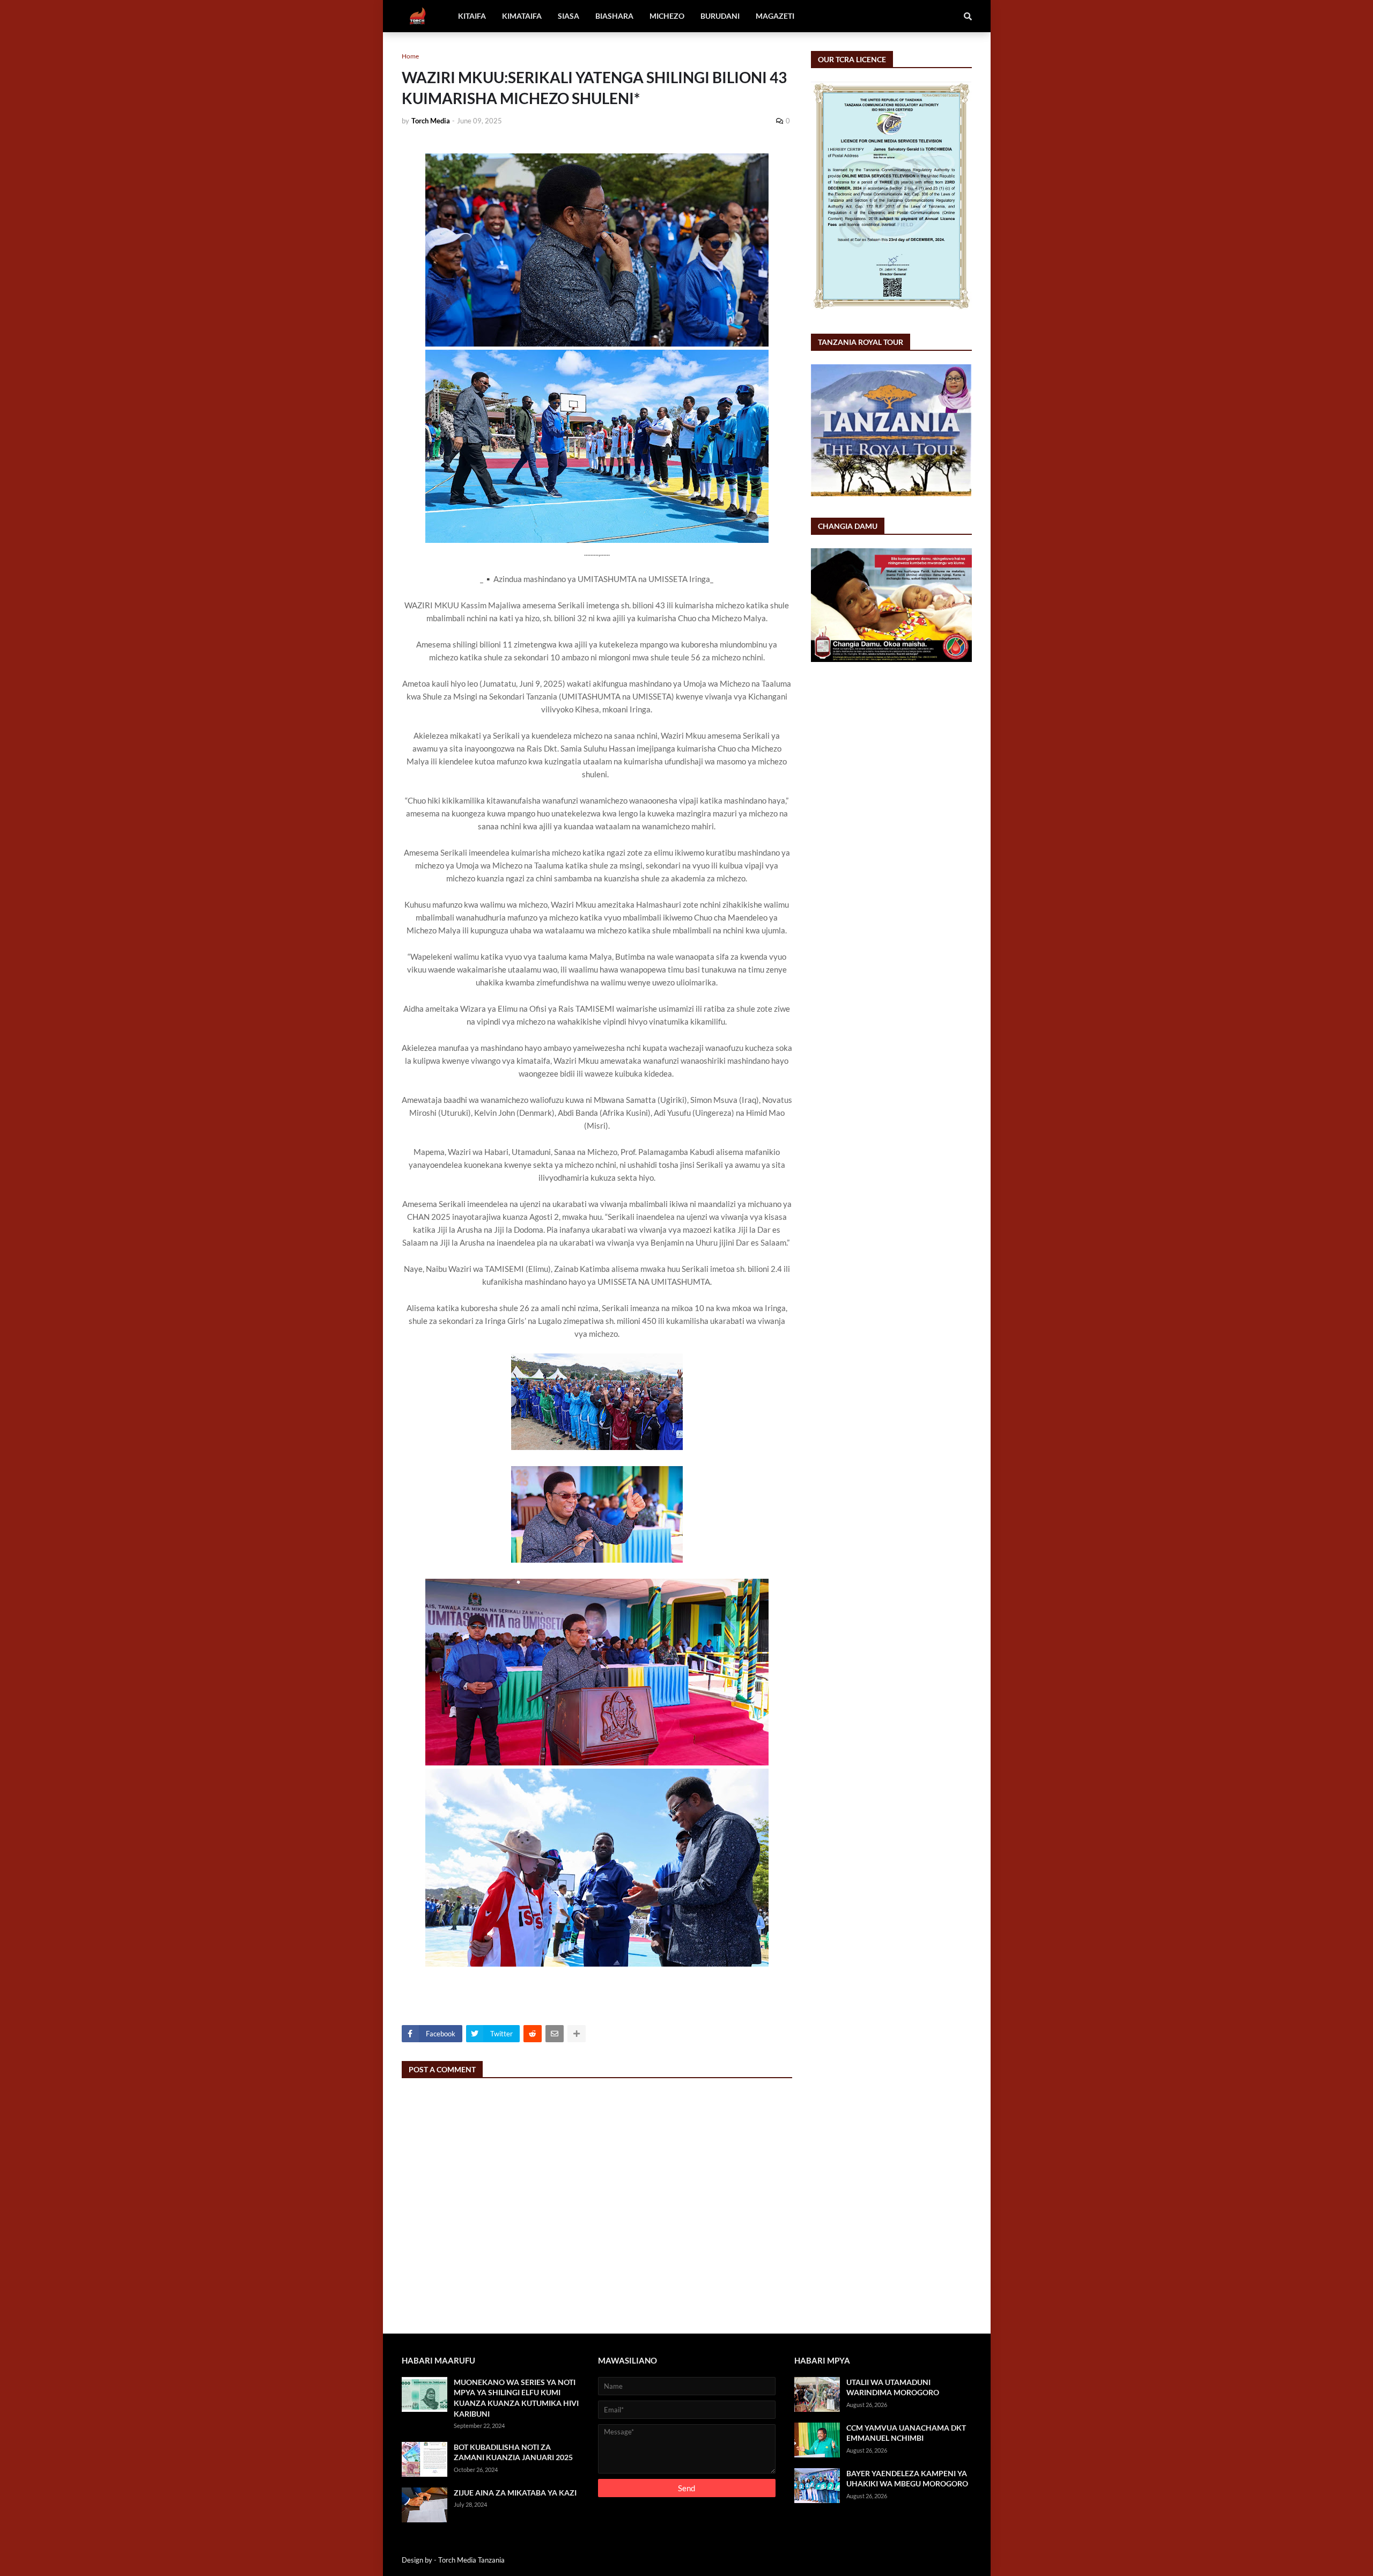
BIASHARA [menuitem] (614, 16)
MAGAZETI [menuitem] (775, 16)
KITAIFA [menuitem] (472, 16)
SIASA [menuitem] (569, 16)
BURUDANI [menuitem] (720, 16)
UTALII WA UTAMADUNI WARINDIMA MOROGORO (893, 2387)
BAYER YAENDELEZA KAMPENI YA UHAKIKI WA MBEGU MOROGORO (907, 2479)
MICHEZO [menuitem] (667, 16)
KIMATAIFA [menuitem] (522, 16)
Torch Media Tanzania (471, 2560)
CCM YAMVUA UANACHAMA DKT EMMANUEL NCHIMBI (906, 2433)
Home (410, 56)
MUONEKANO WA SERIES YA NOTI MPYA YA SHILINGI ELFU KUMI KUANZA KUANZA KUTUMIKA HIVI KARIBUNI (516, 2398)
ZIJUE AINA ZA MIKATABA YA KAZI (515, 2493)
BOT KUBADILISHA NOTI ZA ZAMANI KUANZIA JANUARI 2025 (513, 2452)
